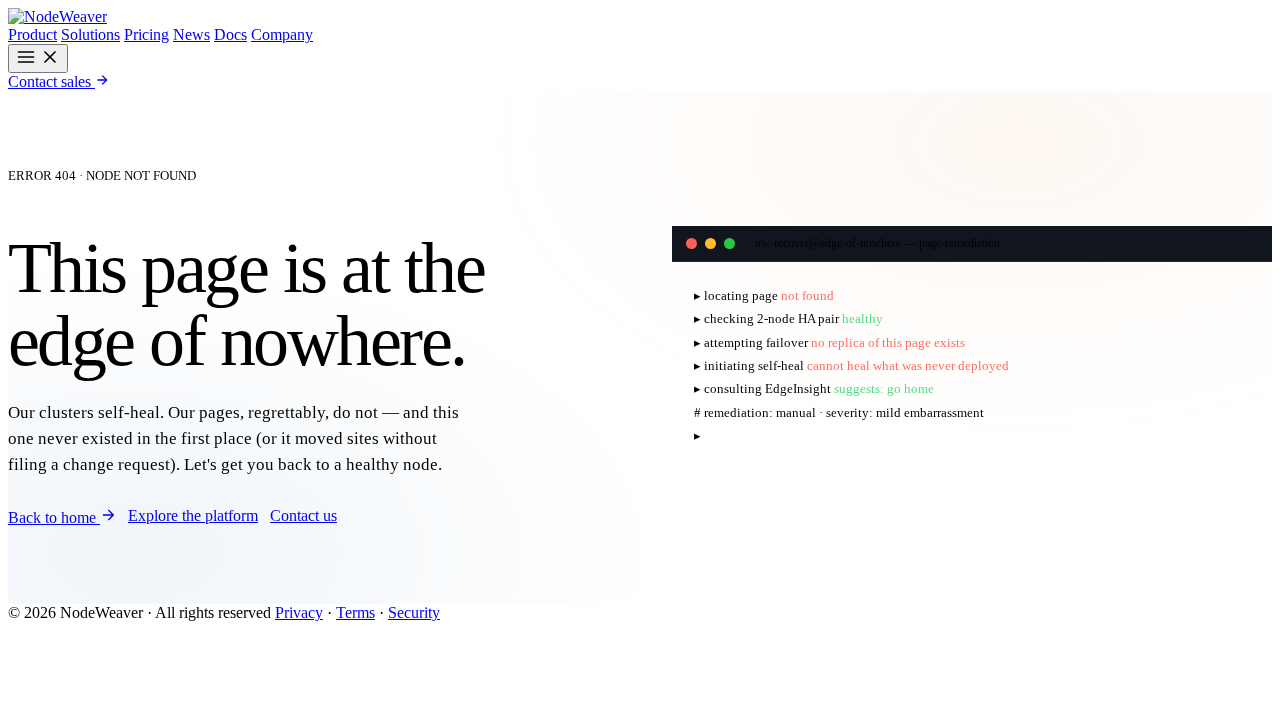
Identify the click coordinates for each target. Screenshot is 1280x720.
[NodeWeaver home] (57, 16)
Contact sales (51, 81)
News (191, 34)
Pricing (146, 34)
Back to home (54, 517)
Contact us (303, 515)
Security (414, 612)
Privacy (299, 612)
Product (32, 34)
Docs (230, 34)
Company (282, 34)
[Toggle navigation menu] (38, 58)
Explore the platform (193, 515)
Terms (355, 612)
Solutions (90, 34)
